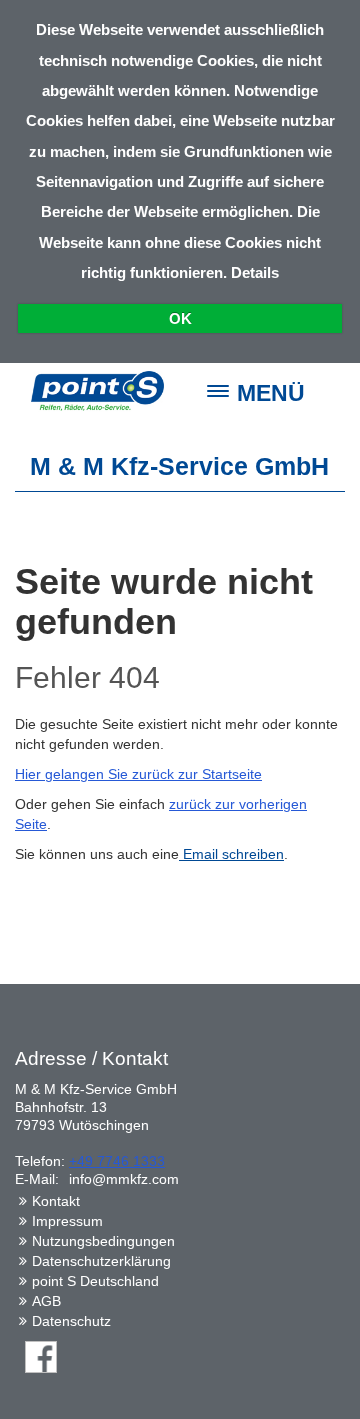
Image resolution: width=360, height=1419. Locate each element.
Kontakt (56, 1201)
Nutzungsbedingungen (103, 1241)
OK (180, 318)
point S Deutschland (95, 1281)
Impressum (67, 1221)
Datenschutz (71, 1321)
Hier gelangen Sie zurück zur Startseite (138, 774)
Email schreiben (231, 854)
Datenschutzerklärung (101, 1261)
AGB (46, 1301)
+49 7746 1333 (117, 1161)
